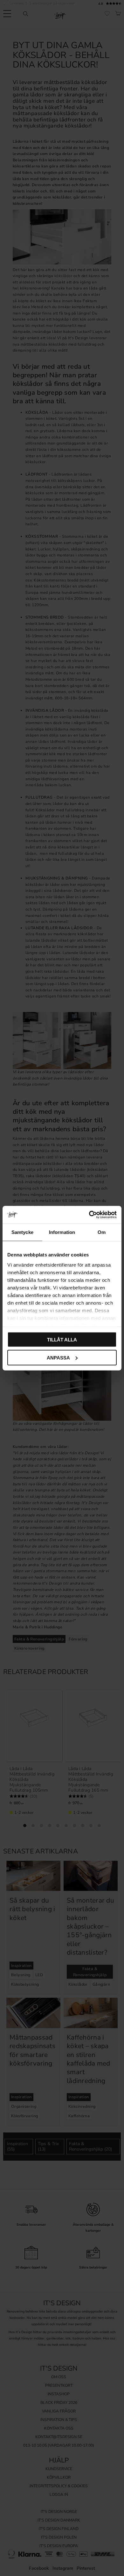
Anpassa (58, 1357)
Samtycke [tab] (22, 1232)
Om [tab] (102, 1232)
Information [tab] (62, 1232)
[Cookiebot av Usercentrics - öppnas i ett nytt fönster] (89, 1215)
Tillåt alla (62, 1340)
